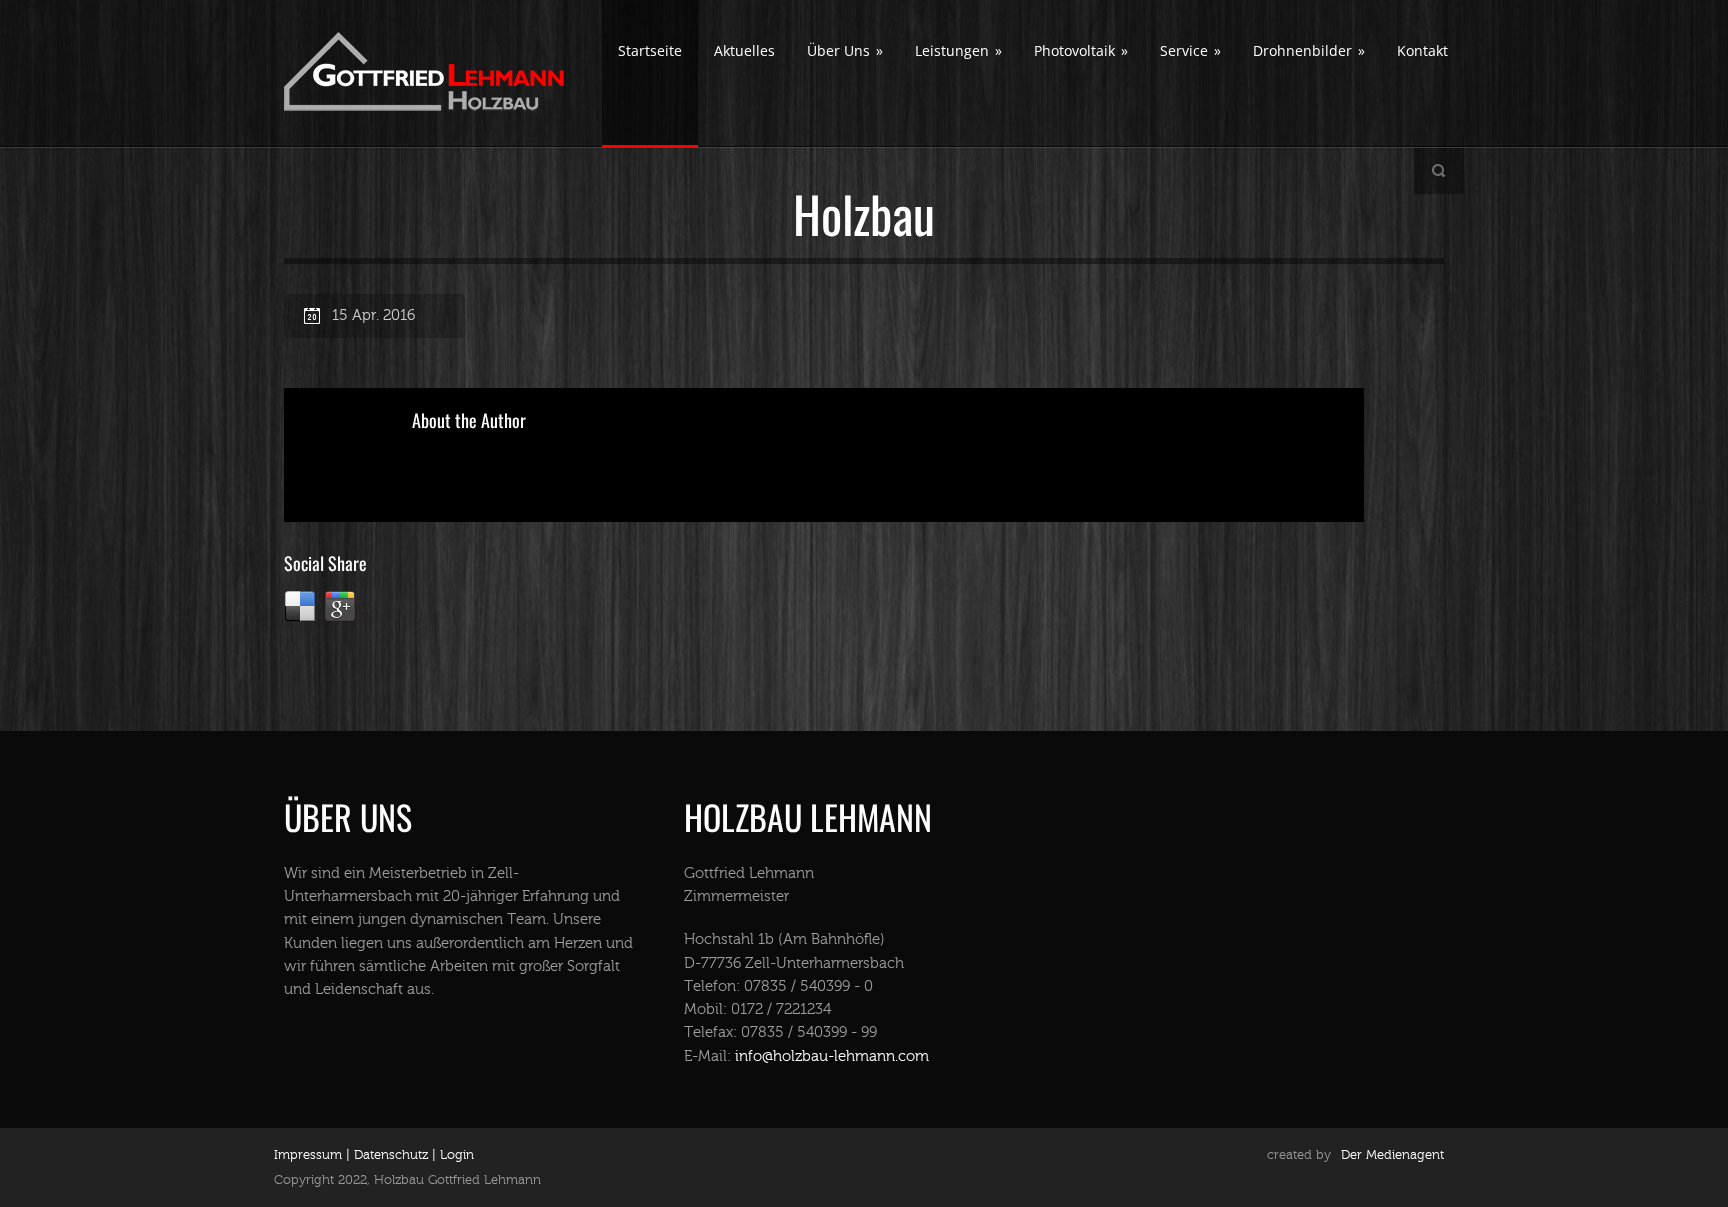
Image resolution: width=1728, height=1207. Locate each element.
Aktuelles (744, 50)
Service (1190, 50)
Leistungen (958, 50)
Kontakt (1422, 50)
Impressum (308, 1155)
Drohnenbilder (1309, 50)
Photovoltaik (1081, 50)
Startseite (650, 50)
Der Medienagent (1392, 1155)
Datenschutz (389, 1155)
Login (457, 1155)
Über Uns (845, 50)
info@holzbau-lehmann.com (832, 1056)
